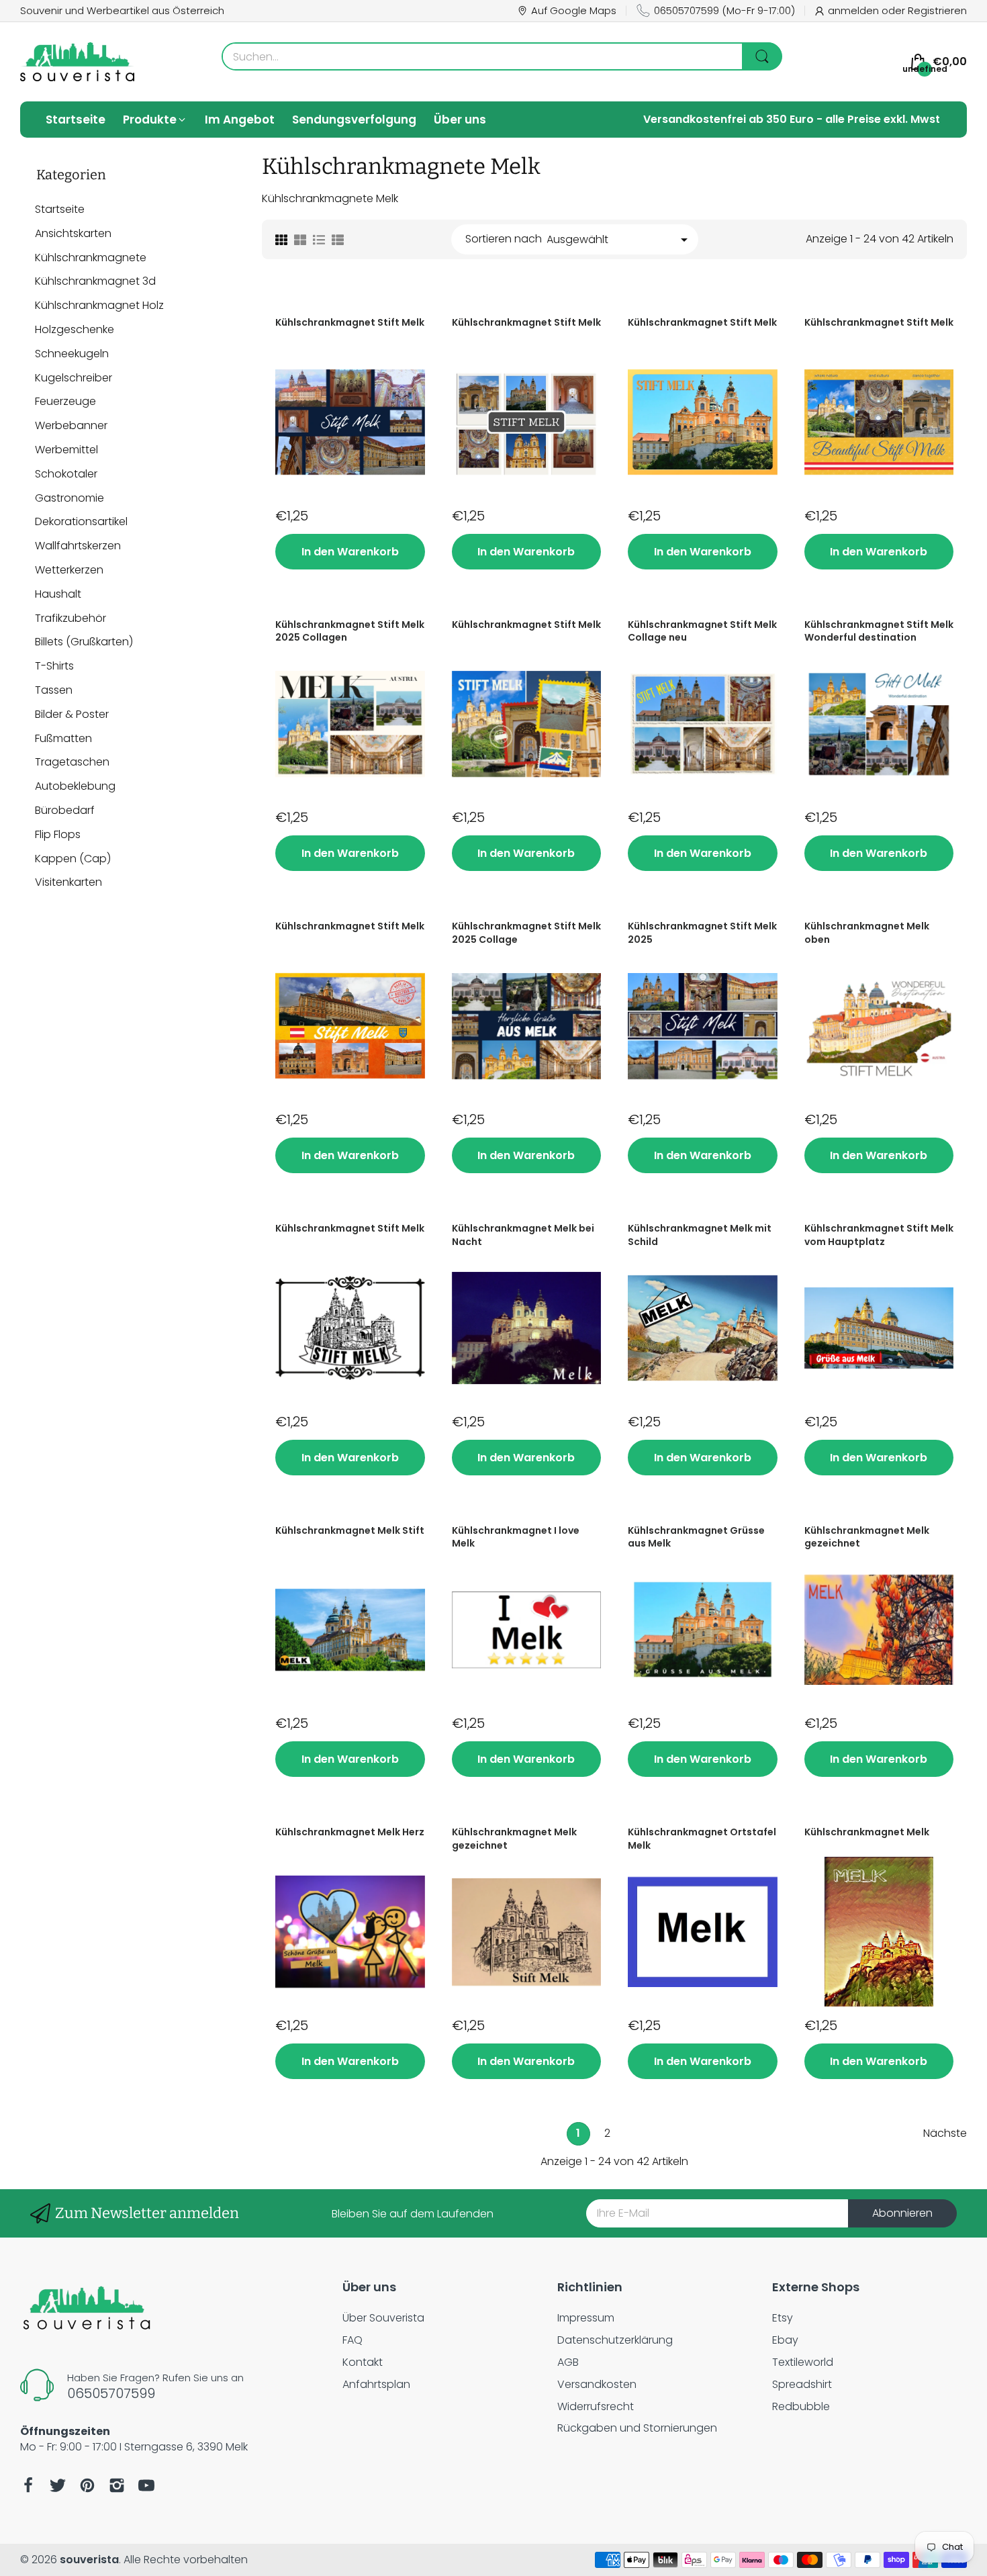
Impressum (586, 2318)
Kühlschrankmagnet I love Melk (516, 1537)
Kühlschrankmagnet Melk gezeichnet (867, 1537)
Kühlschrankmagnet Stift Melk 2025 (702, 933)
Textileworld (803, 2362)
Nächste (945, 2134)
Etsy (783, 2318)
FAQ (352, 2340)
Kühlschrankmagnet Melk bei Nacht (523, 1235)
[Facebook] (28, 2485)
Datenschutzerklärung (615, 2340)
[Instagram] (117, 2485)
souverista (89, 2560)
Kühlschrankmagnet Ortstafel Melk (702, 1839)
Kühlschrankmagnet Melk (867, 1832)
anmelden (855, 10)
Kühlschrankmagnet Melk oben (867, 933)
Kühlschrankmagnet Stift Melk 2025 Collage (526, 933)
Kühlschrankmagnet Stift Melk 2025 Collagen (350, 632)
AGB (568, 2362)
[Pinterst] (87, 2485)
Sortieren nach (504, 239)
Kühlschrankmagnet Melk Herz (350, 1832)
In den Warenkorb (350, 552)
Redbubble (801, 2406)
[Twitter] (58, 2485)
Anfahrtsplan (376, 2384)
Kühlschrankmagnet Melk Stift (350, 1531)
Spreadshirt (802, 2384)
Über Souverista (383, 2318)
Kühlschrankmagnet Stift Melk (350, 323)
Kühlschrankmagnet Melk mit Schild (700, 1235)
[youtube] (146, 2485)
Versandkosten (597, 2384)
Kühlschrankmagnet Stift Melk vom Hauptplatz (879, 1235)
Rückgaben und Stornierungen (637, 2428)
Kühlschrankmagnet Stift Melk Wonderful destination (879, 632)
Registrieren (937, 10)
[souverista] (77, 62)
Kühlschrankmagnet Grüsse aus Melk (696, 1537)
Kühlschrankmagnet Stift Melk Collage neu (702, 632)
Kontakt (363, 2362)
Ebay (785, 2340)
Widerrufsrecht (596, 2406)
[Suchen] (762, 56)
